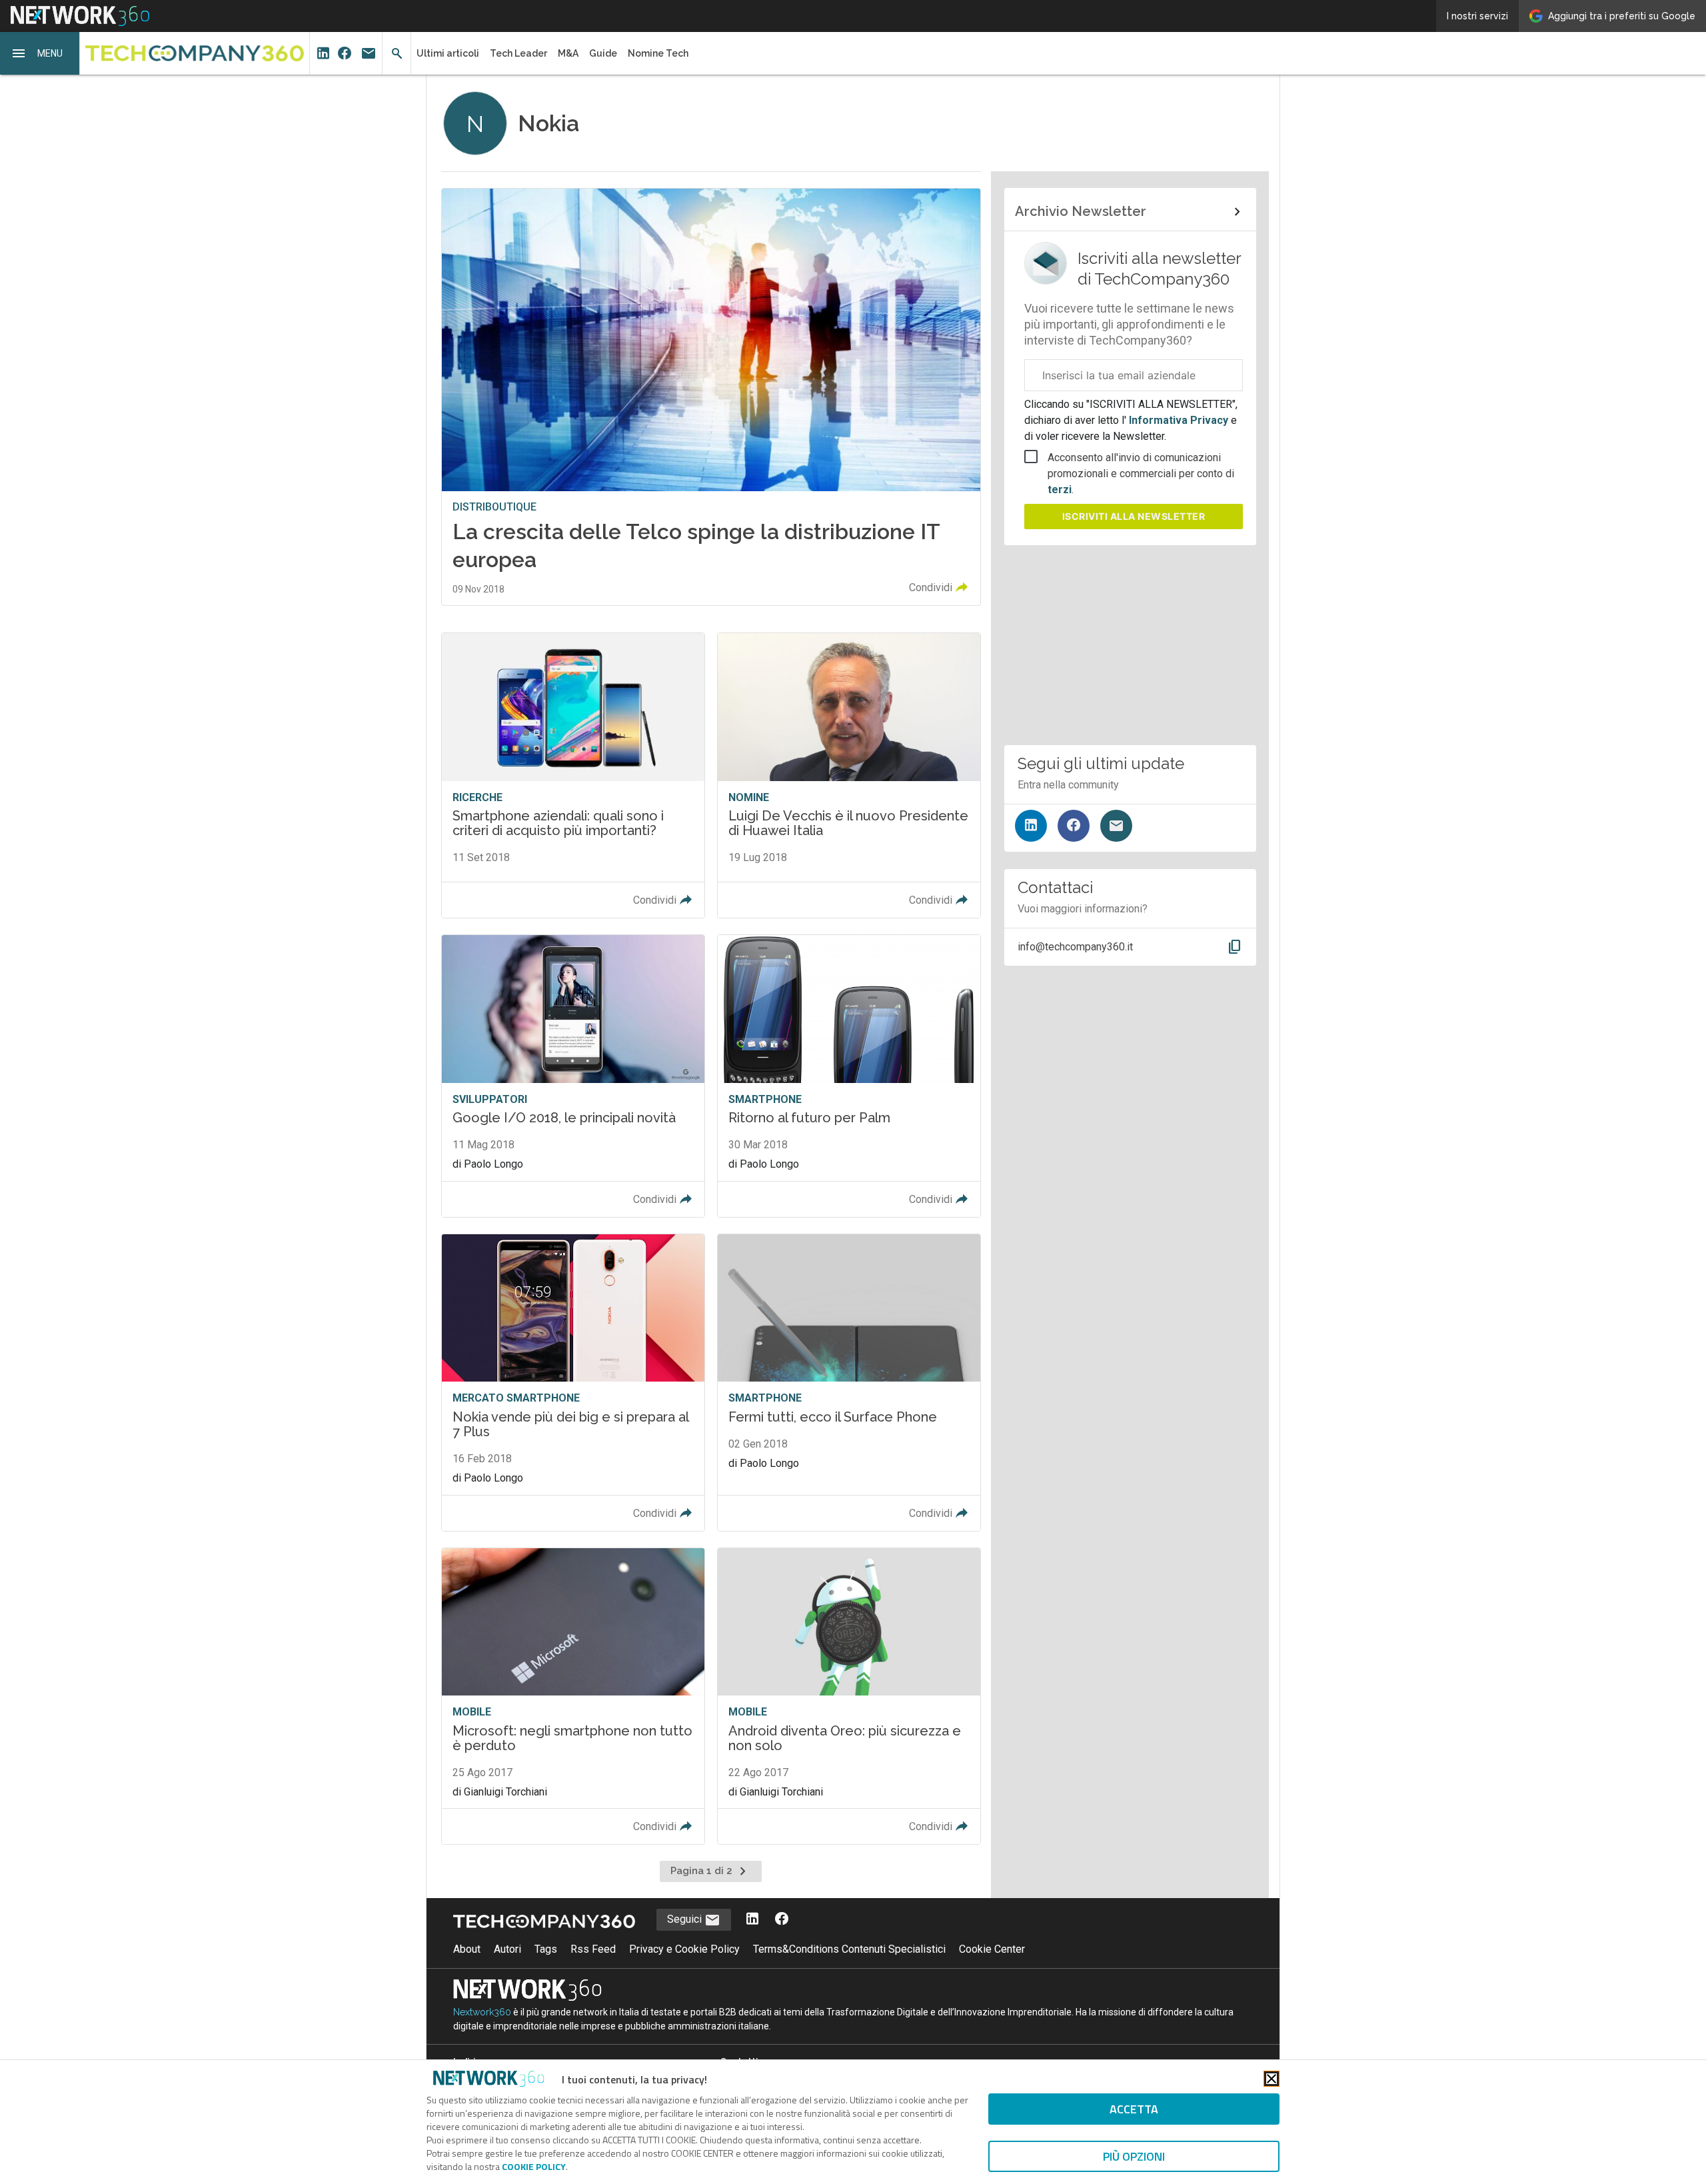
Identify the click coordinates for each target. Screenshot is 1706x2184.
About (467, 1949)
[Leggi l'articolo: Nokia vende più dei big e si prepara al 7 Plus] (573, 1383)
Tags (546, 1949)
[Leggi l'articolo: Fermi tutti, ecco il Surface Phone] (849, 1383)
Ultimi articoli (448, 53)
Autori (507, 1949)
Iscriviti (1134, 516)
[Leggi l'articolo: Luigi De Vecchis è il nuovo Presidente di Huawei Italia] (849, 775)
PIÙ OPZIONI (1134, 2156)
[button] (40, 53)
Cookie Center (992, 1949)
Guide (603, 53)
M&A (568, 53)
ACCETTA (1134, 2109)
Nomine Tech (658, 53)
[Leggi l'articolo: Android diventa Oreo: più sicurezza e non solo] (849, 1696)
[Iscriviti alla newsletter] (1116, 826)
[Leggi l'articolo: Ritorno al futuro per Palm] (849, 1076)
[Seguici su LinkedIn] (1031, 826)
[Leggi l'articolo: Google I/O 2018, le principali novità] (573, 1076)
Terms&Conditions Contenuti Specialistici (849, 1949)
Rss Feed (593, 1949)
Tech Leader (518, 53)
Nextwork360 (482, 2012)
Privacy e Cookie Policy (684, 1949)
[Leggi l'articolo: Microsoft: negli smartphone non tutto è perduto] (573, 1696)
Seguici (686, 1919)
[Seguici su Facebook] (1074, 826)
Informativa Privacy (1179, 420)
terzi (1060, 490)
